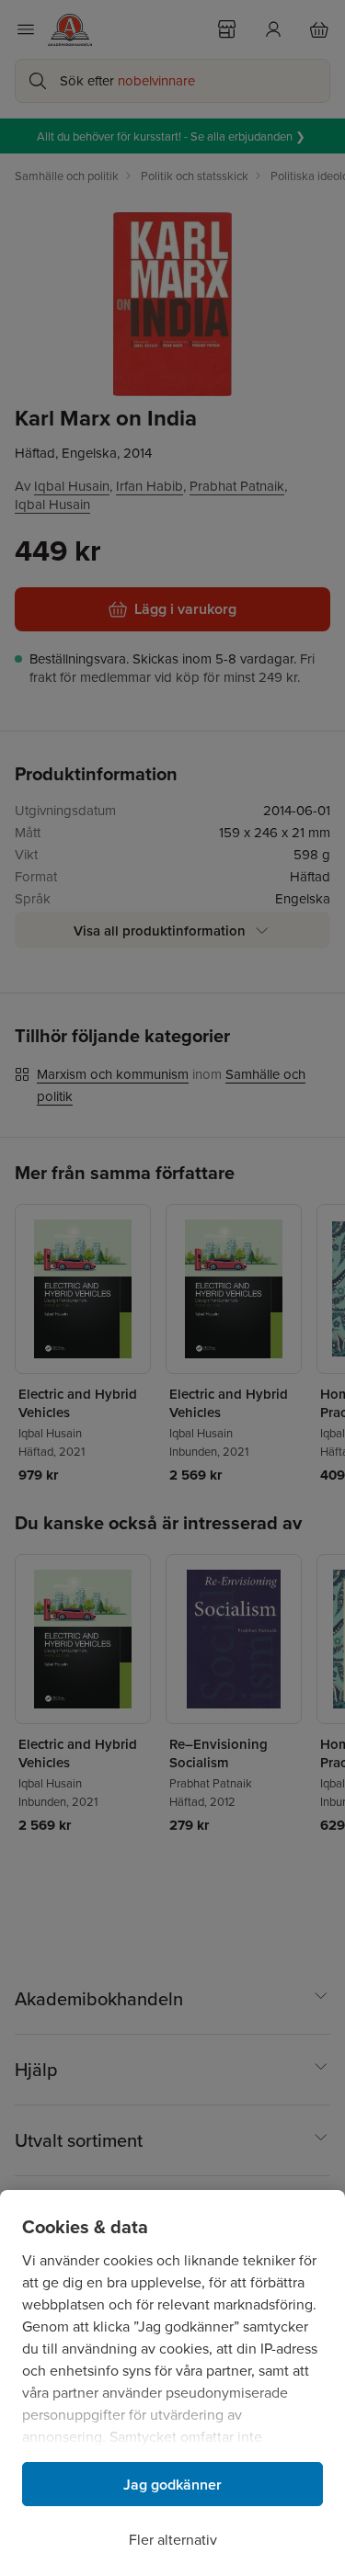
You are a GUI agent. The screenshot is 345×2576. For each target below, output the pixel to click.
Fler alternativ (173, 2539)
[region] (172, 2383)
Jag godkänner (172, 2485)
